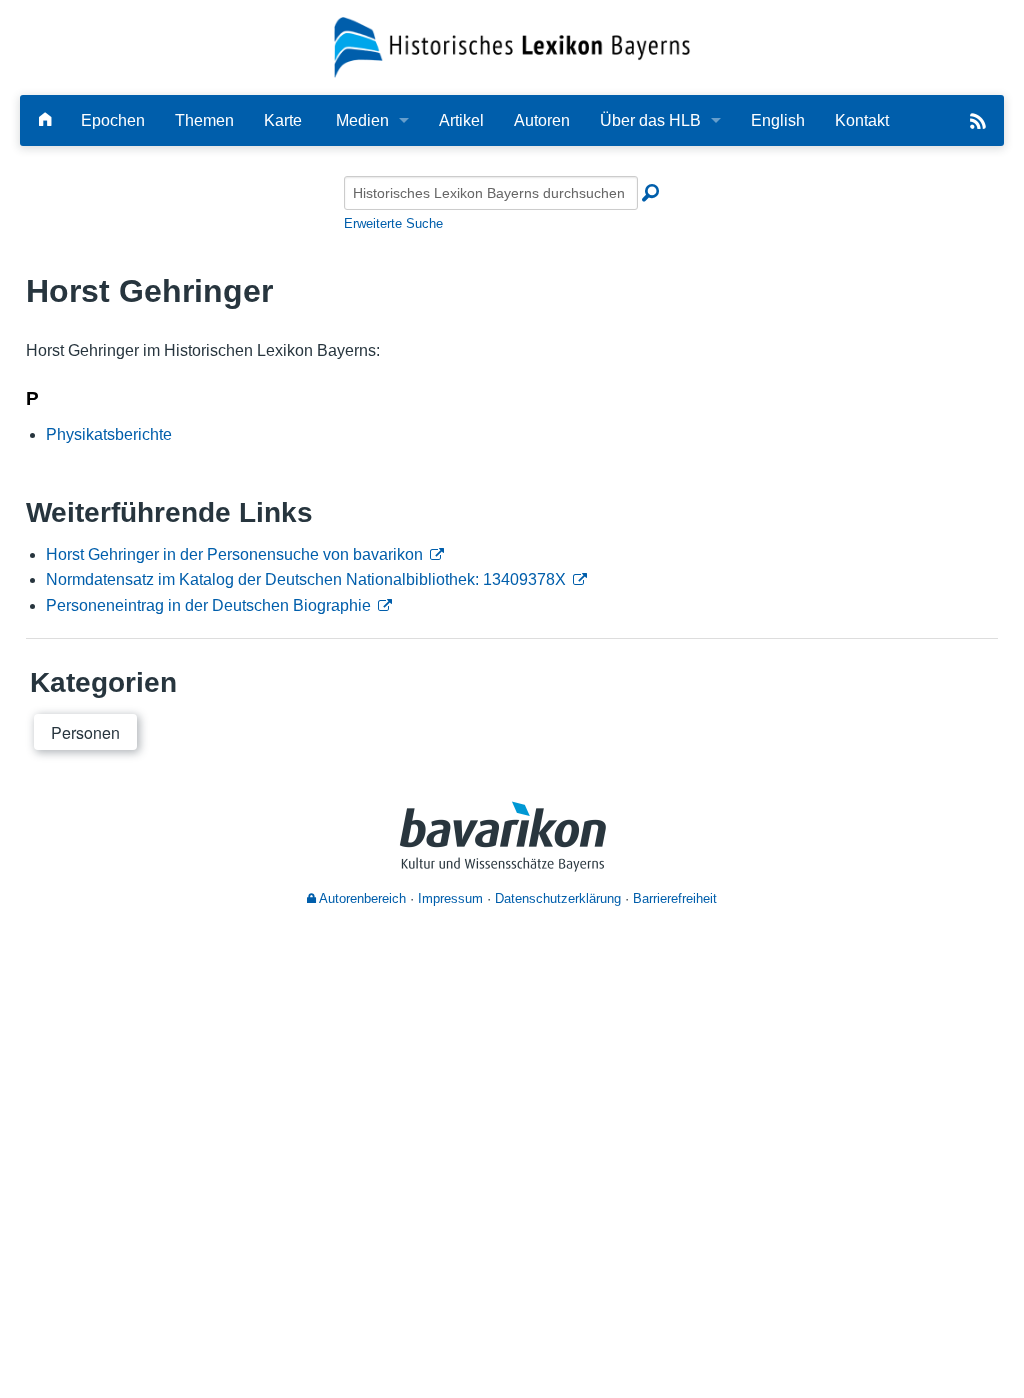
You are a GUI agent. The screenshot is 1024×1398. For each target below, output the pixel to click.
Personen (85, 732)
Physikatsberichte (109, 434)
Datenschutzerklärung (558, 898)
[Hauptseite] (45, 120)
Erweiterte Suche (393, 223)
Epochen (113, 120)
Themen (204, 120)
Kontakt (862, 120)
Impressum (450, 898)
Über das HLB (650, 120)
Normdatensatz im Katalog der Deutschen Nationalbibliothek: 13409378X (306, 579)
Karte (283, 120)
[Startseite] (512, 46)
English (778, 120)
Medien (362, 120)
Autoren (542, 120)
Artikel (461, 120)
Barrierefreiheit (675, 898)
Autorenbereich (361, 898)
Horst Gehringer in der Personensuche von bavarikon (234, 554)
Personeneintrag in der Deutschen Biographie (208, 605)
